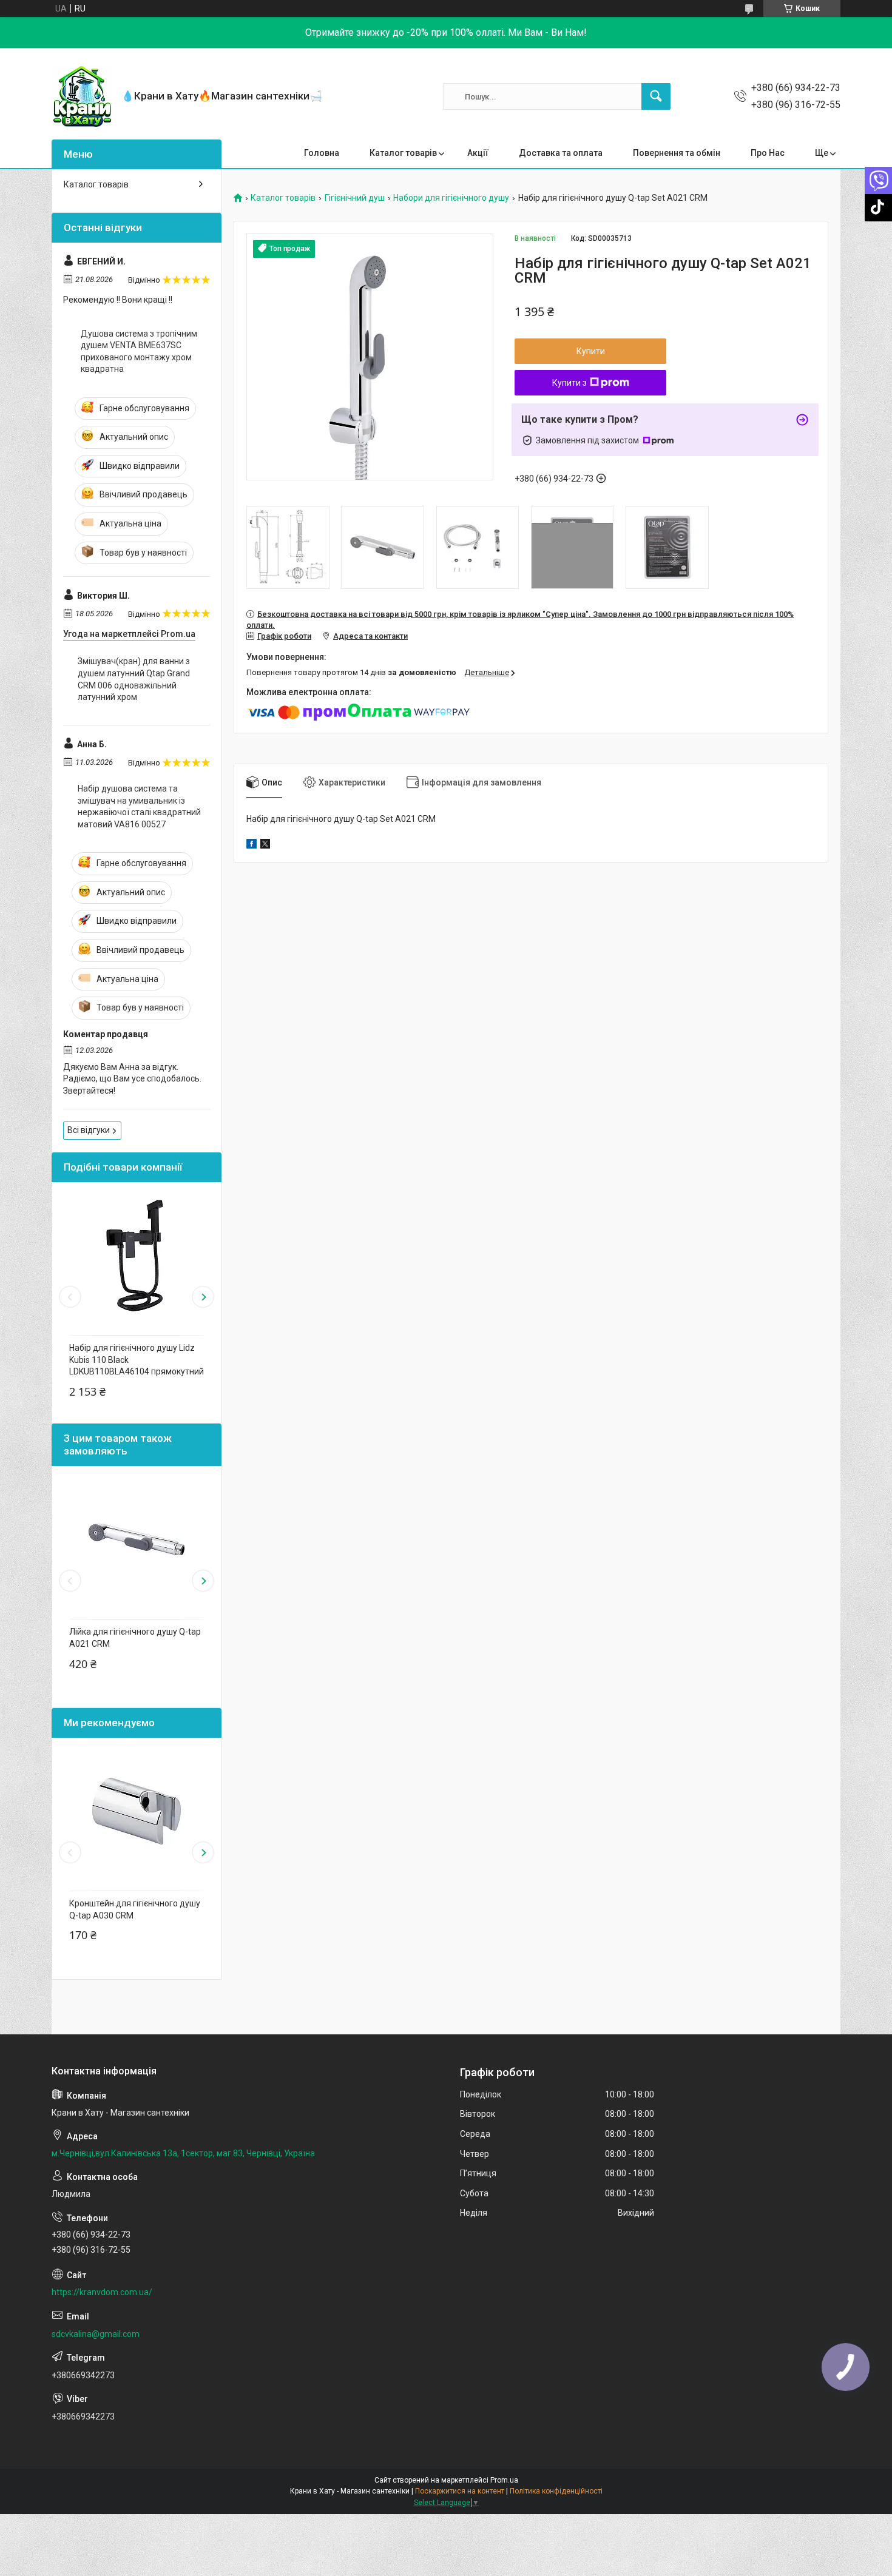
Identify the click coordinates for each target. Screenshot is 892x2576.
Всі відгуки (89, 1130)
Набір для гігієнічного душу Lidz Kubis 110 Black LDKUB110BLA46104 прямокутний (137, 1360)
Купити (591, 351)
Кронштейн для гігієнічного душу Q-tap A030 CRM (135, 1909)
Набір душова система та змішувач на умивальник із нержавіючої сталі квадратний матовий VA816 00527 (139, 806)
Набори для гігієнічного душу (451, 198)
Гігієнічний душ (355, 198)
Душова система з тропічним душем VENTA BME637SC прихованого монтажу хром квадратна (139, 351)
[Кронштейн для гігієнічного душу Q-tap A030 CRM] (137, 1811)
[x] (265, 846)
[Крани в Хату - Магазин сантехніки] (82, 96)
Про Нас (768, 153)
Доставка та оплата (561, 153)
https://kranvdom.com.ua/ (102, 2292)
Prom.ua (504, 2480)
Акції (478, 153)
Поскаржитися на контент (460, 2491)
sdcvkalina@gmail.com (96, 2334)
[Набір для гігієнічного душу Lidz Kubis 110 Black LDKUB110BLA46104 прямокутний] (137, 1256)
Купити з (569, 383)
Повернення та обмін (677, 153)
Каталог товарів (403, 153)
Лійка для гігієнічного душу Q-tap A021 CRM (135, 1638)
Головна (322, 153)
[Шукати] (656, 96)
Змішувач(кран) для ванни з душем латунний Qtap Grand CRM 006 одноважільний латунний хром (134, 679)
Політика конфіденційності (556, 2491)
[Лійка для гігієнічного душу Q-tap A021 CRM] (137, 1539)
